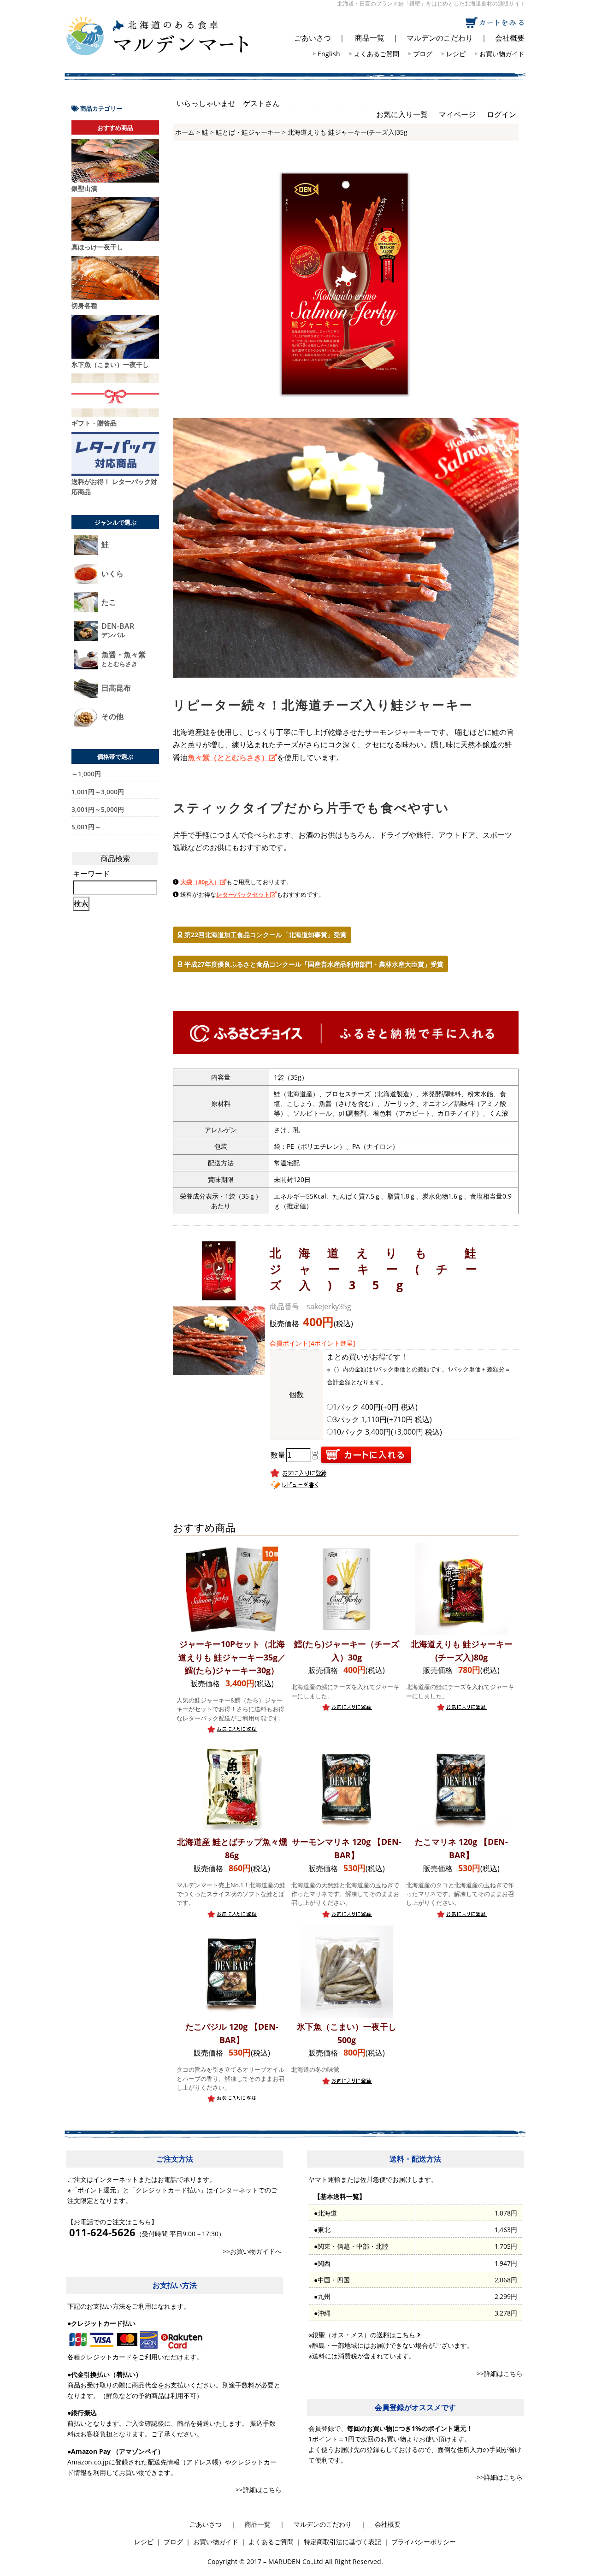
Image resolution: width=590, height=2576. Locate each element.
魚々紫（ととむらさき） (228, 757)
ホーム (185, 132)
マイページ (457, 114)
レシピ (456, 54)
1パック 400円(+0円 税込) (375, 1407)
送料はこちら (397, 2335)
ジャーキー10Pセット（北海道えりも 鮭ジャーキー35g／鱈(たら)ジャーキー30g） (232, 1657)
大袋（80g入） (200, 882)
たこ (109, 602)
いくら (112, 574)
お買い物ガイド (502, 54)
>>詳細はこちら (259, 2490)
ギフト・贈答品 (94, 423)
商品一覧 (370, 38)
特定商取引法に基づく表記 (342, 2542)
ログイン (501, 114)
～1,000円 (86, 774)
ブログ (423, 54)
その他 (112, 717)
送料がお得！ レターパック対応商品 (114, 487)
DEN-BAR (118, 630)
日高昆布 (116, 688)
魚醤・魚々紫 (124, 659)
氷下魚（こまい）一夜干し (110, 364)
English (329, 54)
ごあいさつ (313, 38)
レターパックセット (243, 894)
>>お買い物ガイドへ (252, 2251)
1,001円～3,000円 (98, 792)
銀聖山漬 (84, 188)
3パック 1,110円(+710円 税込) (382, 1419)
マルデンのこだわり (440, 38)
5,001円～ (86, 827)
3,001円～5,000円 (98, 809)
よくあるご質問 (377, 54)
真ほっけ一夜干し (97, 247)
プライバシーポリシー (424, 2542)
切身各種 (84, 305)
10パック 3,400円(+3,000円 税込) (387, 1432)
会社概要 (510, 38)
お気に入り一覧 (402, 114)
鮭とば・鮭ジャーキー (248, 132)
